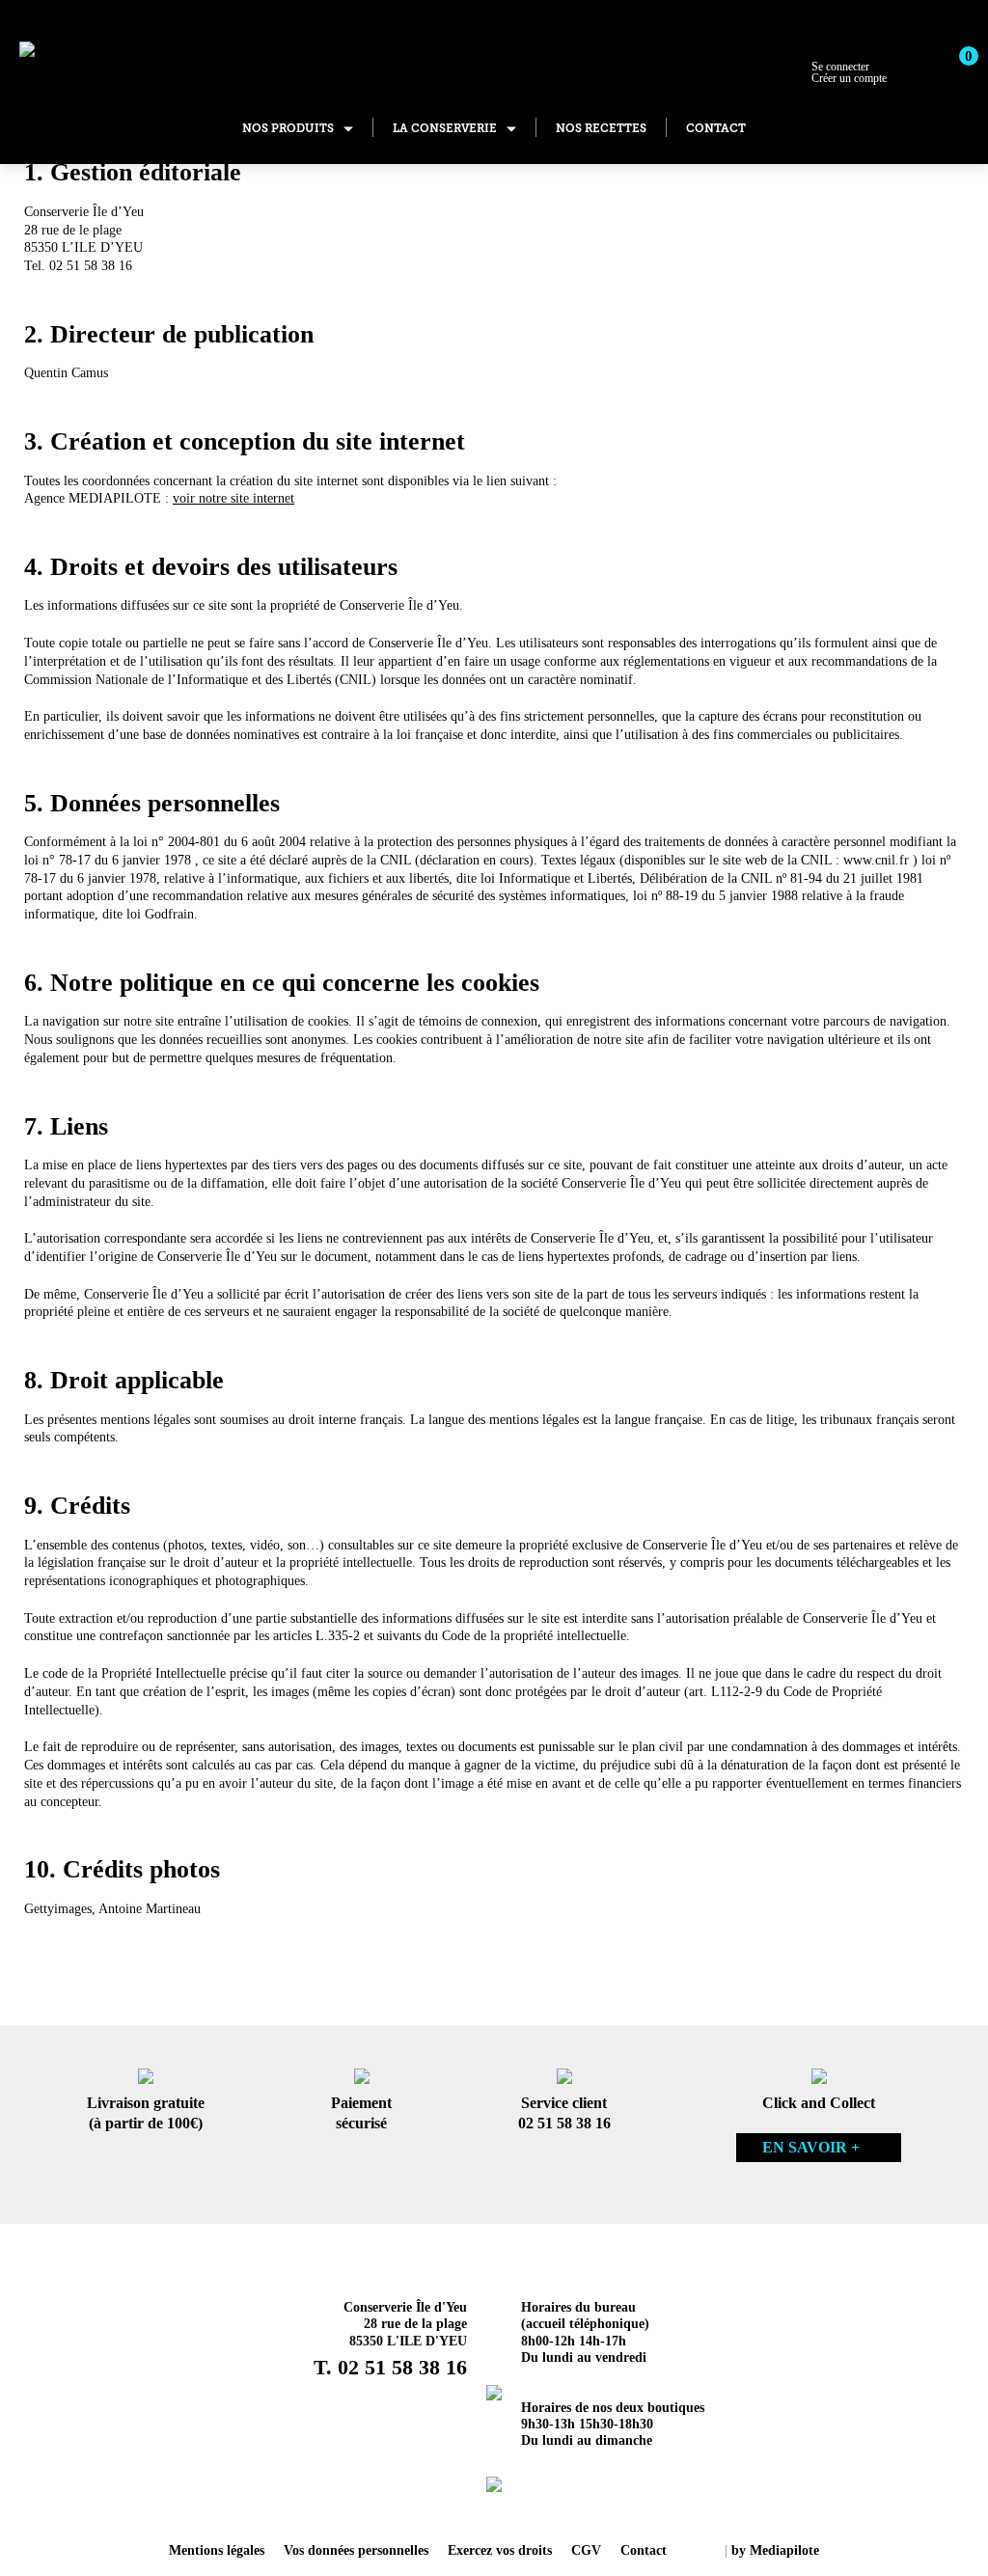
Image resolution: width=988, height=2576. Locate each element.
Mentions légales (217, 2550)
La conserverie (445, 128)
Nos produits (288, 128)
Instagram (469, 2508)
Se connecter (849, 72)
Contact (716, 128)
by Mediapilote (775, 2550)
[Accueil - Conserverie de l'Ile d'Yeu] (114, 52)
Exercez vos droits (500, 2550)
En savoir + (811, 2147)
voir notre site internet (233, 498)
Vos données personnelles (356, 2550)
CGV (586, 2550)
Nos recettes (601, 128)
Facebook (519, 2508)
